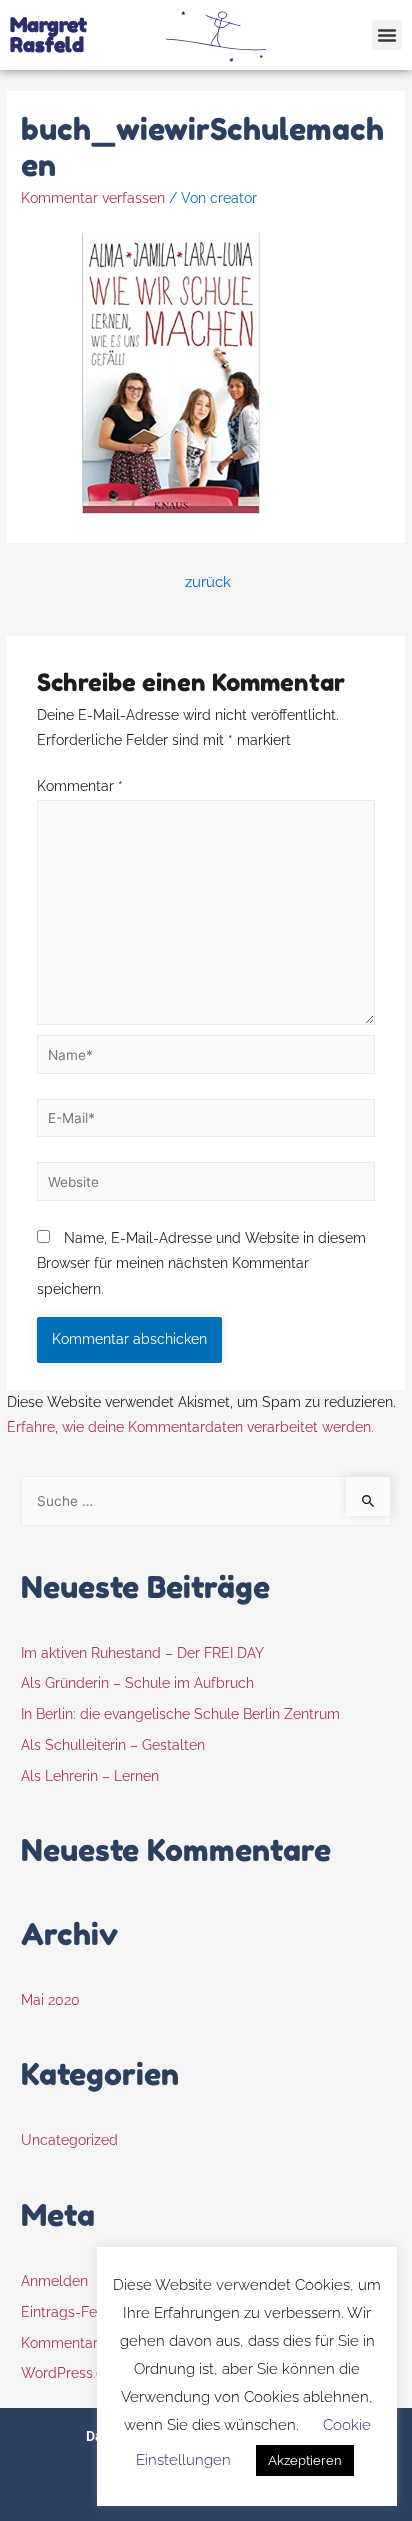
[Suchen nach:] (206, 1501)
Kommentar (80, 786)
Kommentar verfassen (93, 198)
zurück (208, 581)
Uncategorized (69, 2140)
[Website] (206, 1185)
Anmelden (54, 2281)
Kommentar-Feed (78, 2343)
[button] (387, 35)
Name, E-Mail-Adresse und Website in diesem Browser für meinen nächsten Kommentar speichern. (201, 1263)
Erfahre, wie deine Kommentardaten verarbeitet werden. (190, 1427)
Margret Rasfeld (48, 35)
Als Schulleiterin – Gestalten (113, 1745)
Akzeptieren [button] (305, 2460)
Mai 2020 (50, 2000)
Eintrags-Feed (67, 2312)
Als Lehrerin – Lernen (90, 1776)
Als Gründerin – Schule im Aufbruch (137, 1683)
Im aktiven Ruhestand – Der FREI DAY (142, 1653)
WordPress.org (69, 2373)
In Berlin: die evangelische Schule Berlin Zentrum (180, 1714)
